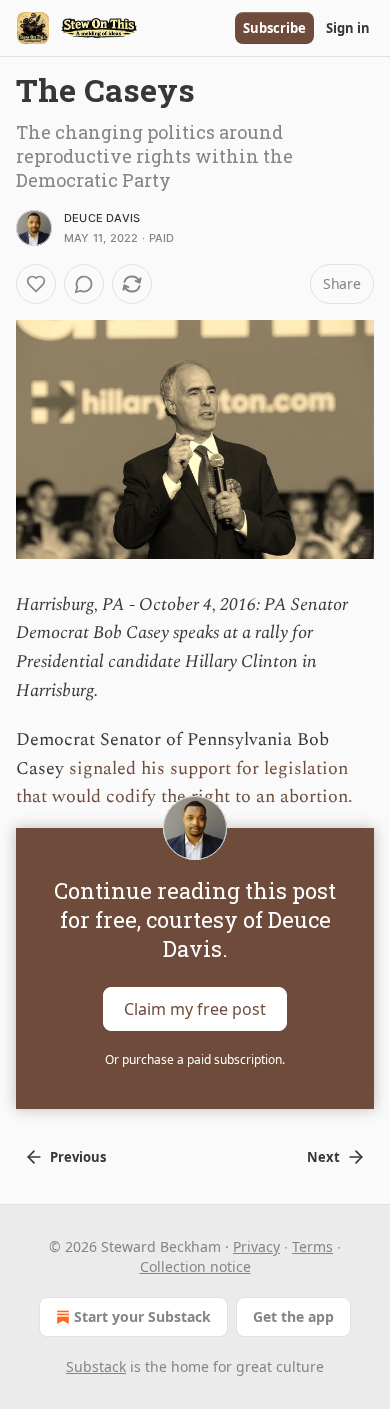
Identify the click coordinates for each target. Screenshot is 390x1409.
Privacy (256, 1246)
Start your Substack (142, 1316)
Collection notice (195, 1266)
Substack (96, 1366)
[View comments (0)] (84, 284)
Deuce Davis (102, 218)
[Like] (36, 284)
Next (323, 1157)
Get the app (293, 1316)
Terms (312, 1246)
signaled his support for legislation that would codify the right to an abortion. (184, 783)
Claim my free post (195, 1009)
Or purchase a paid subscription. (195, 1059)
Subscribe (274, 28)
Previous (78, 1157)
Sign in (348, 28)
